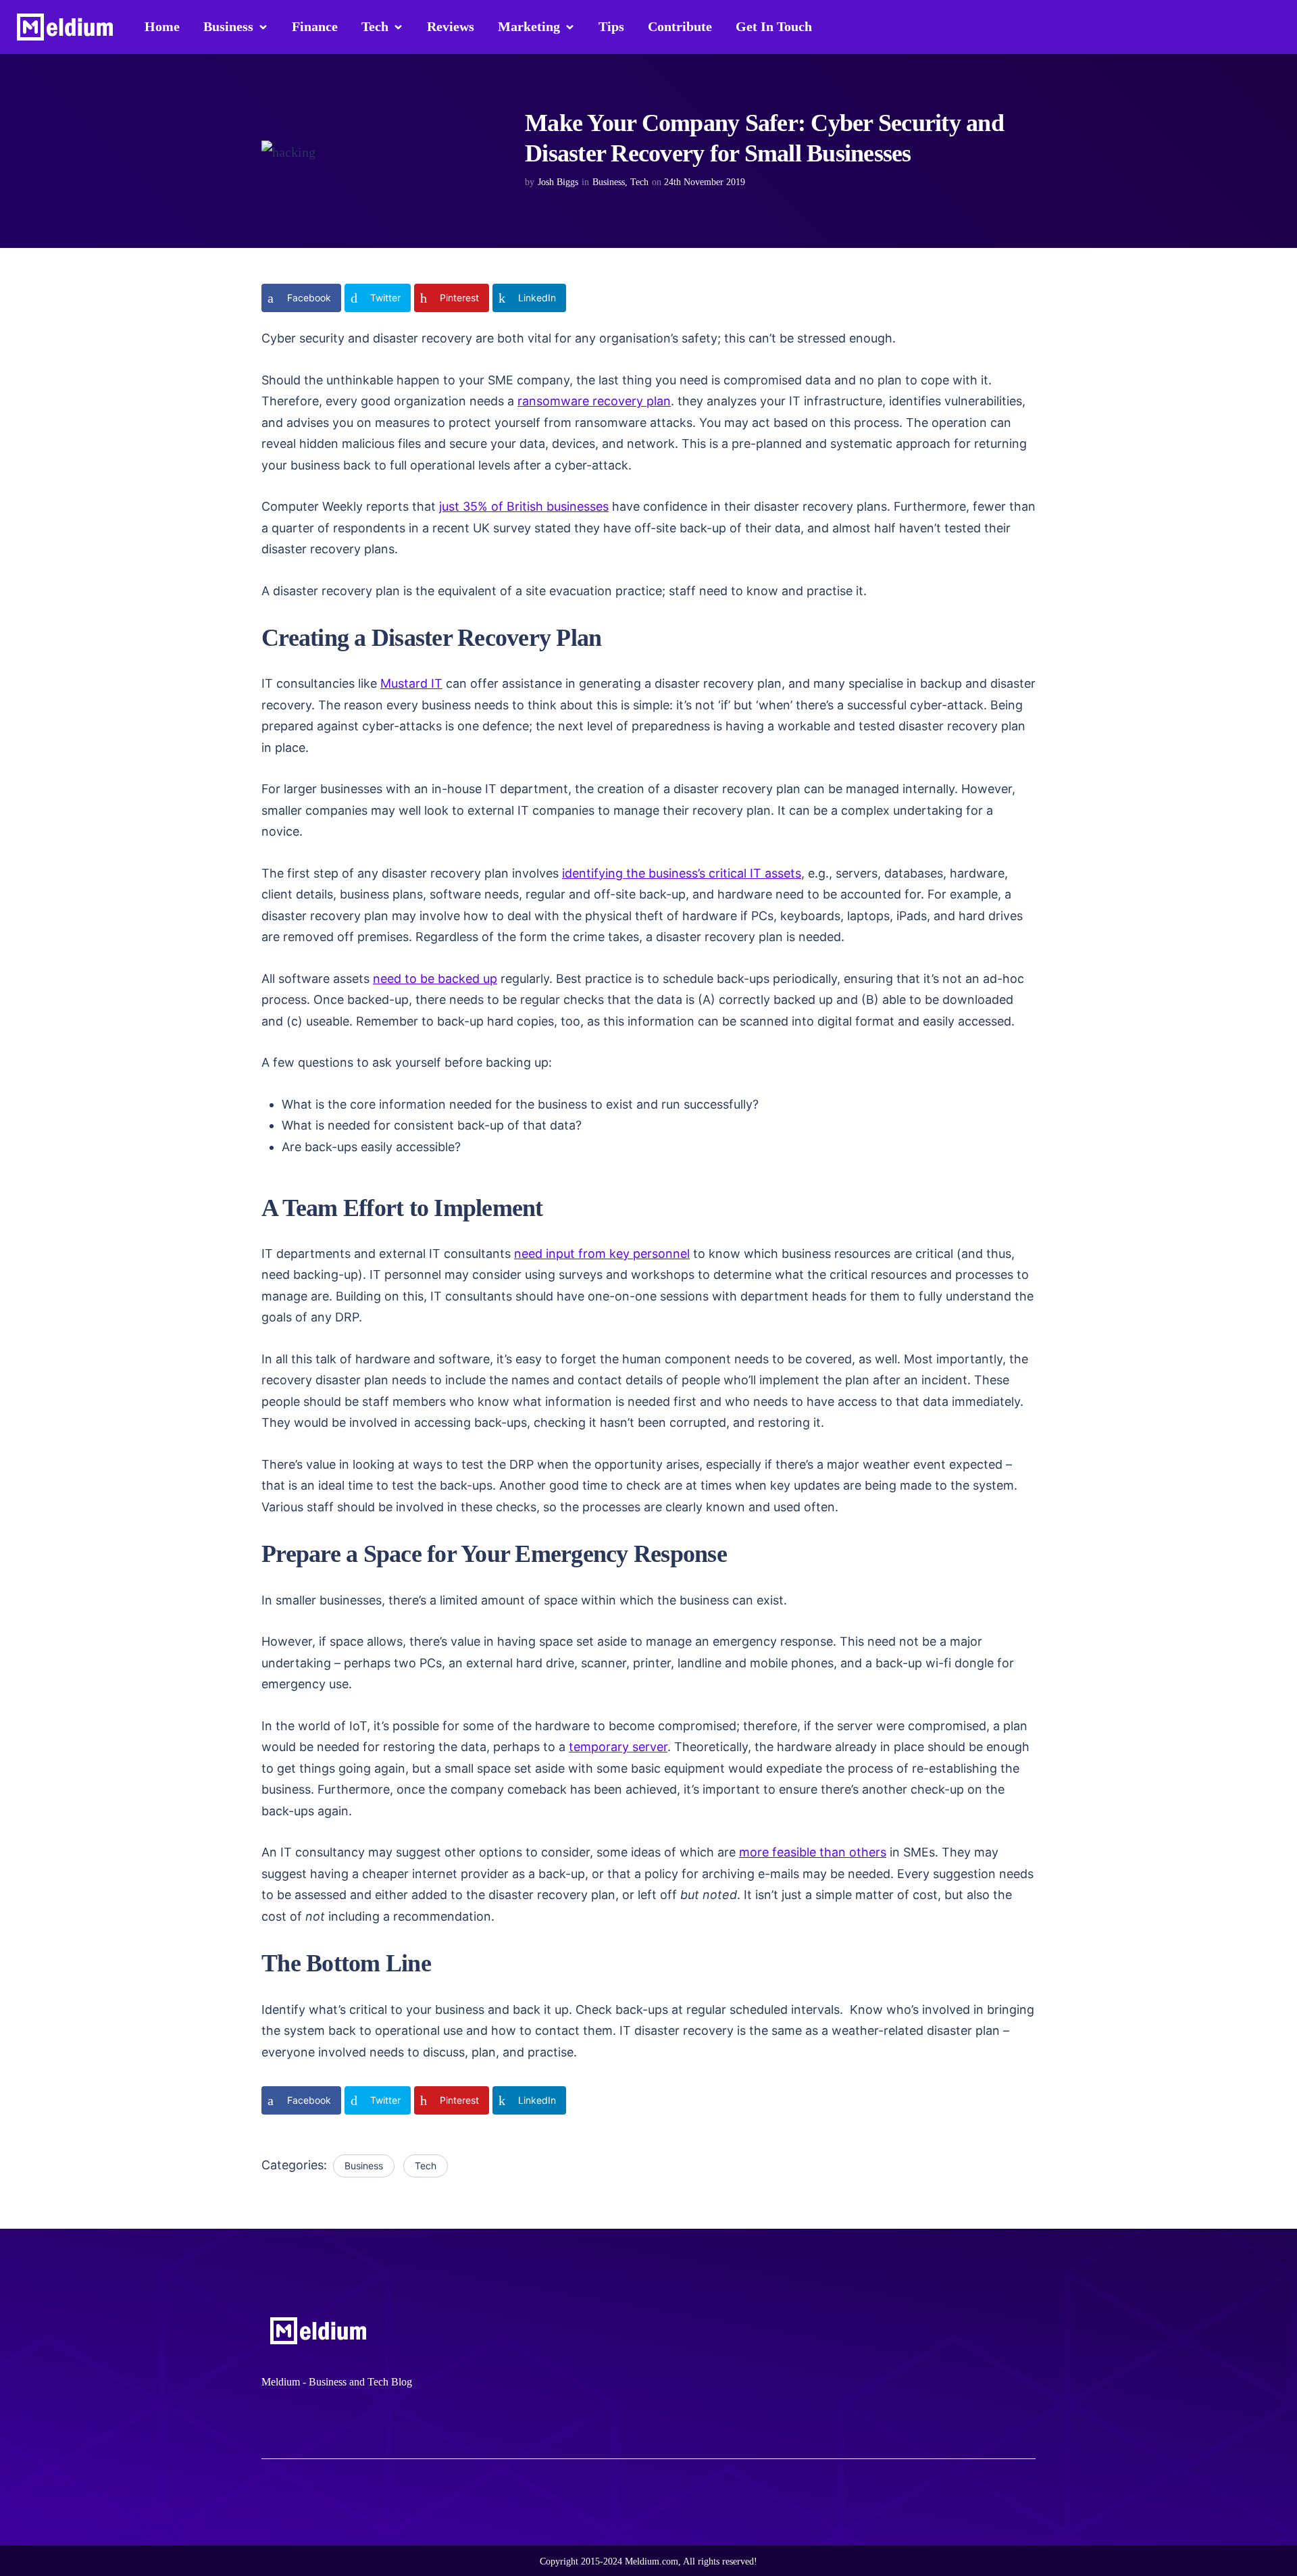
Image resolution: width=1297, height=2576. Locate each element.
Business (609, 182)
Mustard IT (411, 683)
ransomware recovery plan (594, 401)
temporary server (618, 1747)
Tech (639, 182)
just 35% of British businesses (524, 506)
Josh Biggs (558, 182)
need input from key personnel (602, 1254)
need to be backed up (435, 979)
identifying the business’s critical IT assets (682, 873)
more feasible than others (813, 1852)
